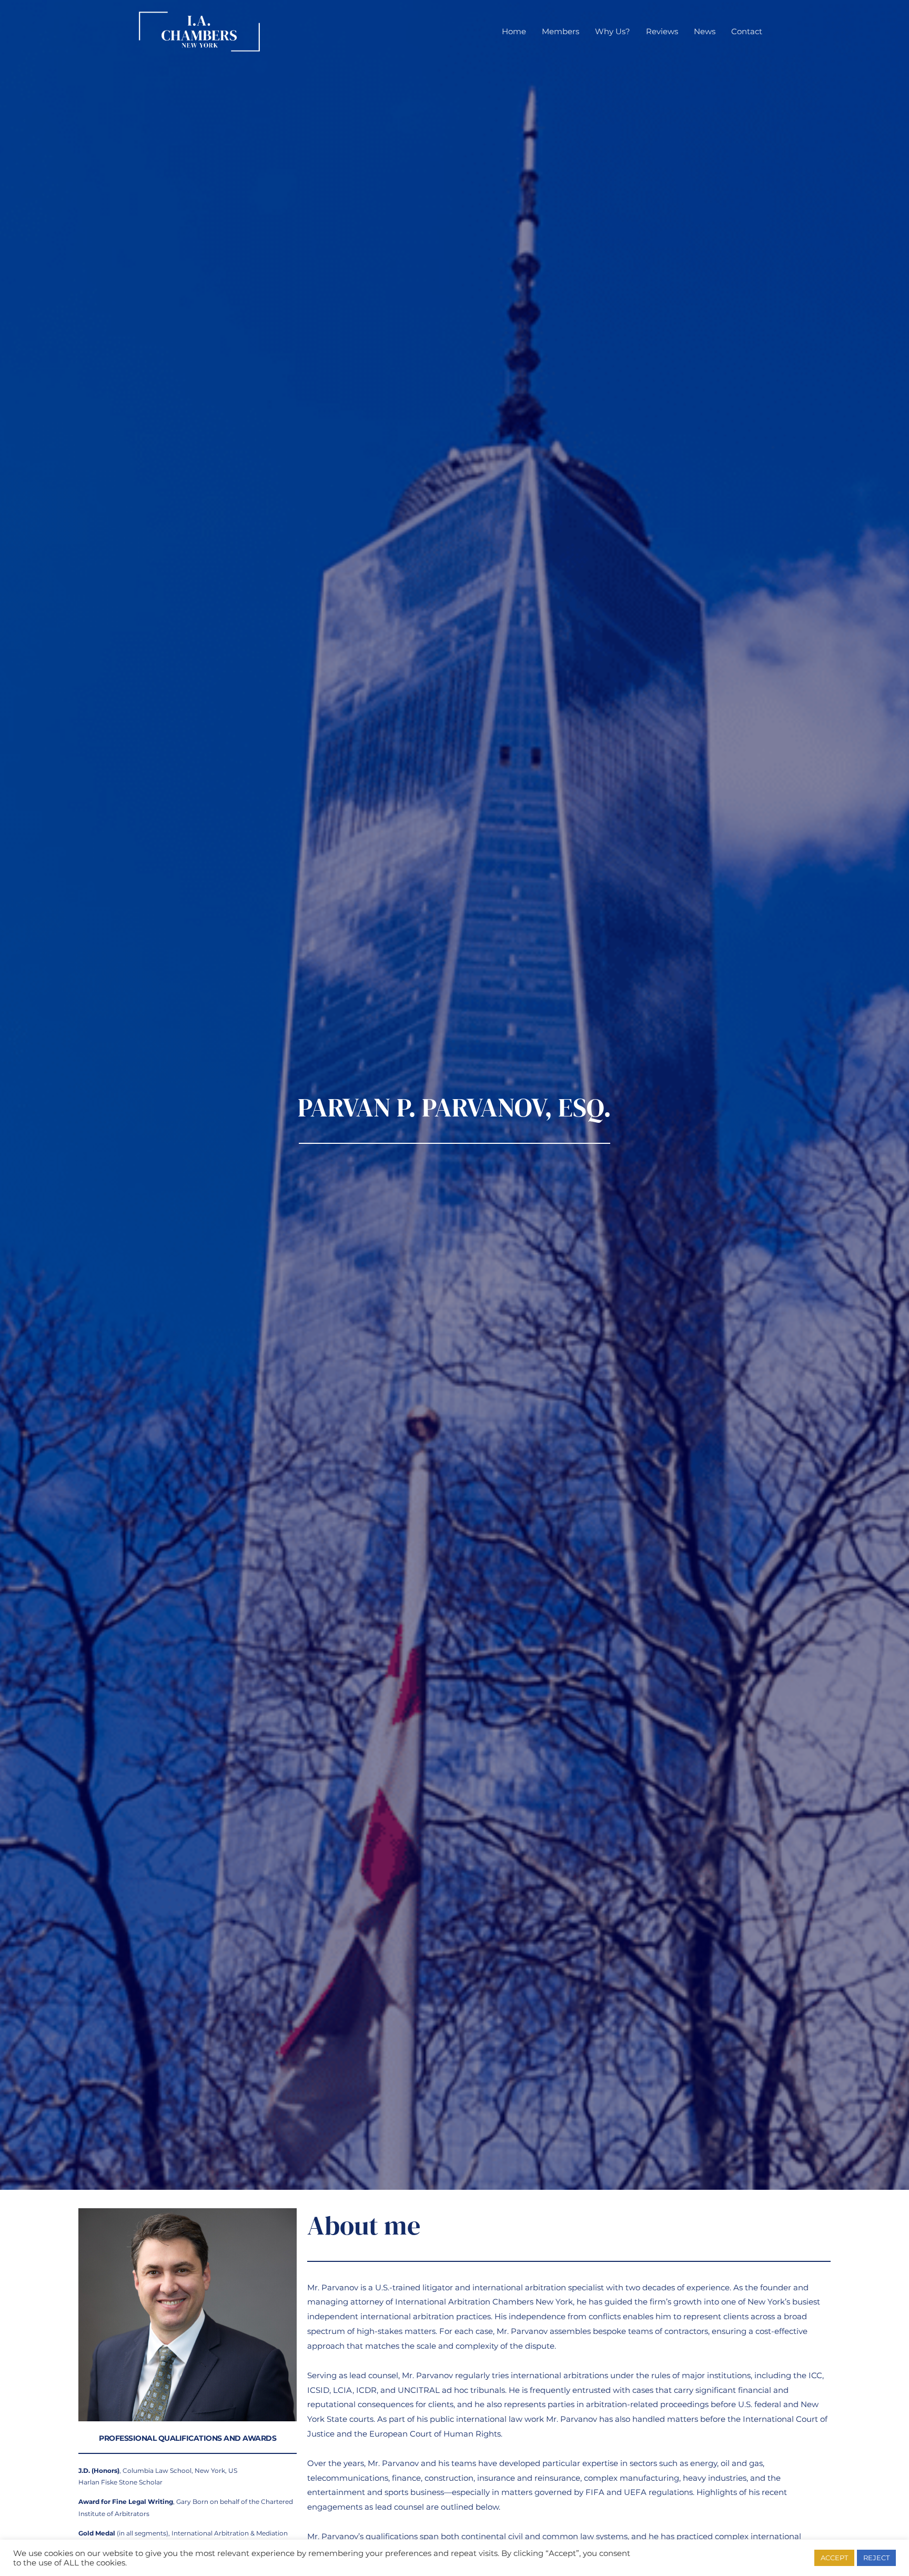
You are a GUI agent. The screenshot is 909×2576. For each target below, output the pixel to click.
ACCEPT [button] (834, 2558)
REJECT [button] (876, 2558)
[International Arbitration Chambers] (199, 31)
